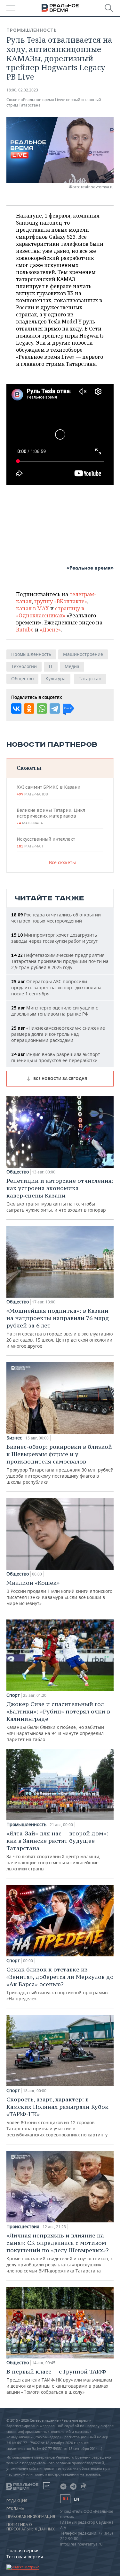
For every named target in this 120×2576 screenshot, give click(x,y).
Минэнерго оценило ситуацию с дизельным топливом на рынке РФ (55, 1011)
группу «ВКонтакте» (61, 601)
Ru (65, 2499)
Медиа (72, 666)
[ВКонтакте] (16, 708)
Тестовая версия (25, 2557)
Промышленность (32, 30)
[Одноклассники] (29, 708)
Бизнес (14, 1438)
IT (51, 666)
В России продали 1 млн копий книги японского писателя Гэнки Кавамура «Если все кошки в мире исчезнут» (59, 1593)
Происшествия (23, 2227)
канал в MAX (32, 608)
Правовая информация (31, 2517)
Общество (22, 678)
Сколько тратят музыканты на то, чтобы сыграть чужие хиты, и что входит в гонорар (60, 1195)
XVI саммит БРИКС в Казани (48, 790)
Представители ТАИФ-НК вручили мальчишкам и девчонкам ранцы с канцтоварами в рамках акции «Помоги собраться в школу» (59, 2381)
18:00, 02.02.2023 (22, 90)
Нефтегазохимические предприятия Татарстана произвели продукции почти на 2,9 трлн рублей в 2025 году (60, 961)
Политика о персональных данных (31, 2527)
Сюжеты (29, 768)
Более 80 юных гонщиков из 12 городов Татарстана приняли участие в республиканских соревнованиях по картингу (57, 2117)
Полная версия (23, 2550)
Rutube (25, 630)
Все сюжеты (62, 862)
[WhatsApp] (42, 708)
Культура (56, 678)
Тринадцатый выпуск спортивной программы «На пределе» (60, 1984)
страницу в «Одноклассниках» (50, 612)
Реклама (15, 2509)
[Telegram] (55, 708)
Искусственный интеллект (46, 842)
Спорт (13, 1695)
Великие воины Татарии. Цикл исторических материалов (51, 816)
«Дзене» (50, 630)
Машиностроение (83, 654)
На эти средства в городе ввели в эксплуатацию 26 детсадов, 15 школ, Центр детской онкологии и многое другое (60, 1328)
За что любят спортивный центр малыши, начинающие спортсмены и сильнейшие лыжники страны (57, 1851)
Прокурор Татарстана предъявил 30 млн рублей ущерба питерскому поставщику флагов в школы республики (60, 1464)
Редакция (17, 2501)
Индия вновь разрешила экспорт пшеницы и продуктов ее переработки (56, 1057)
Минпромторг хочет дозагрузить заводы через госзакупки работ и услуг (54, 938)
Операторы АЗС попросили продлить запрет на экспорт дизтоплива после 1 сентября (56, 987)
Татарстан (90, 678)
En (76, 2499)
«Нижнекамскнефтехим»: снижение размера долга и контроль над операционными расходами (58, 1034)
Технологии (24, 666)
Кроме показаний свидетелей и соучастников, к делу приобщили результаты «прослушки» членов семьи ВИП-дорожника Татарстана (60, 2253)
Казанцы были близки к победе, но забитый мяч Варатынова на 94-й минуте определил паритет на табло (58, 1721)
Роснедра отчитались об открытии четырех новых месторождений (56, 918)
